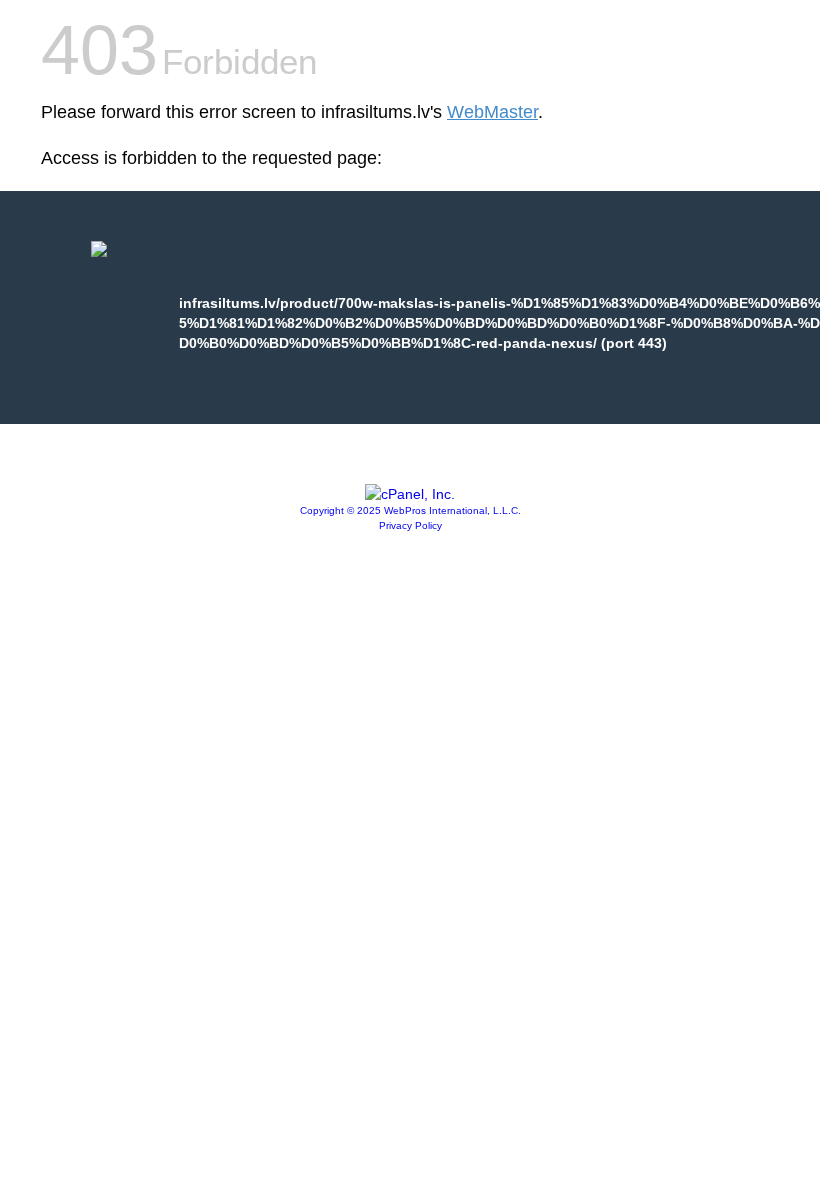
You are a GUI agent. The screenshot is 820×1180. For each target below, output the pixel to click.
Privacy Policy (410, 525)
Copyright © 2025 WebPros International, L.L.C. (410, 510)
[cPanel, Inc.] (410, 494)
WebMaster (492, 112)
